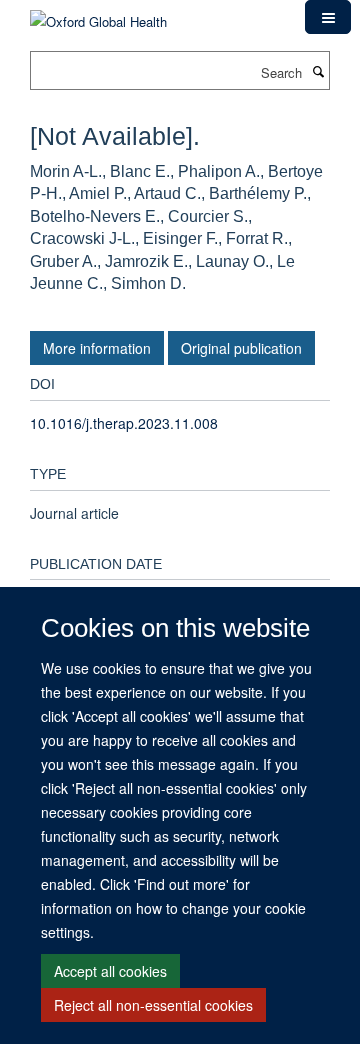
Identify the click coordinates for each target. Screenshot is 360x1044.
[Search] (318, 71)
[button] (328, 17)
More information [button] (97, 348)
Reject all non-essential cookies (153, 1005)
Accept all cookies (110, 971)
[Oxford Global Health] (98, 14)
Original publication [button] (241, 348)
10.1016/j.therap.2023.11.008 (124, 423)
